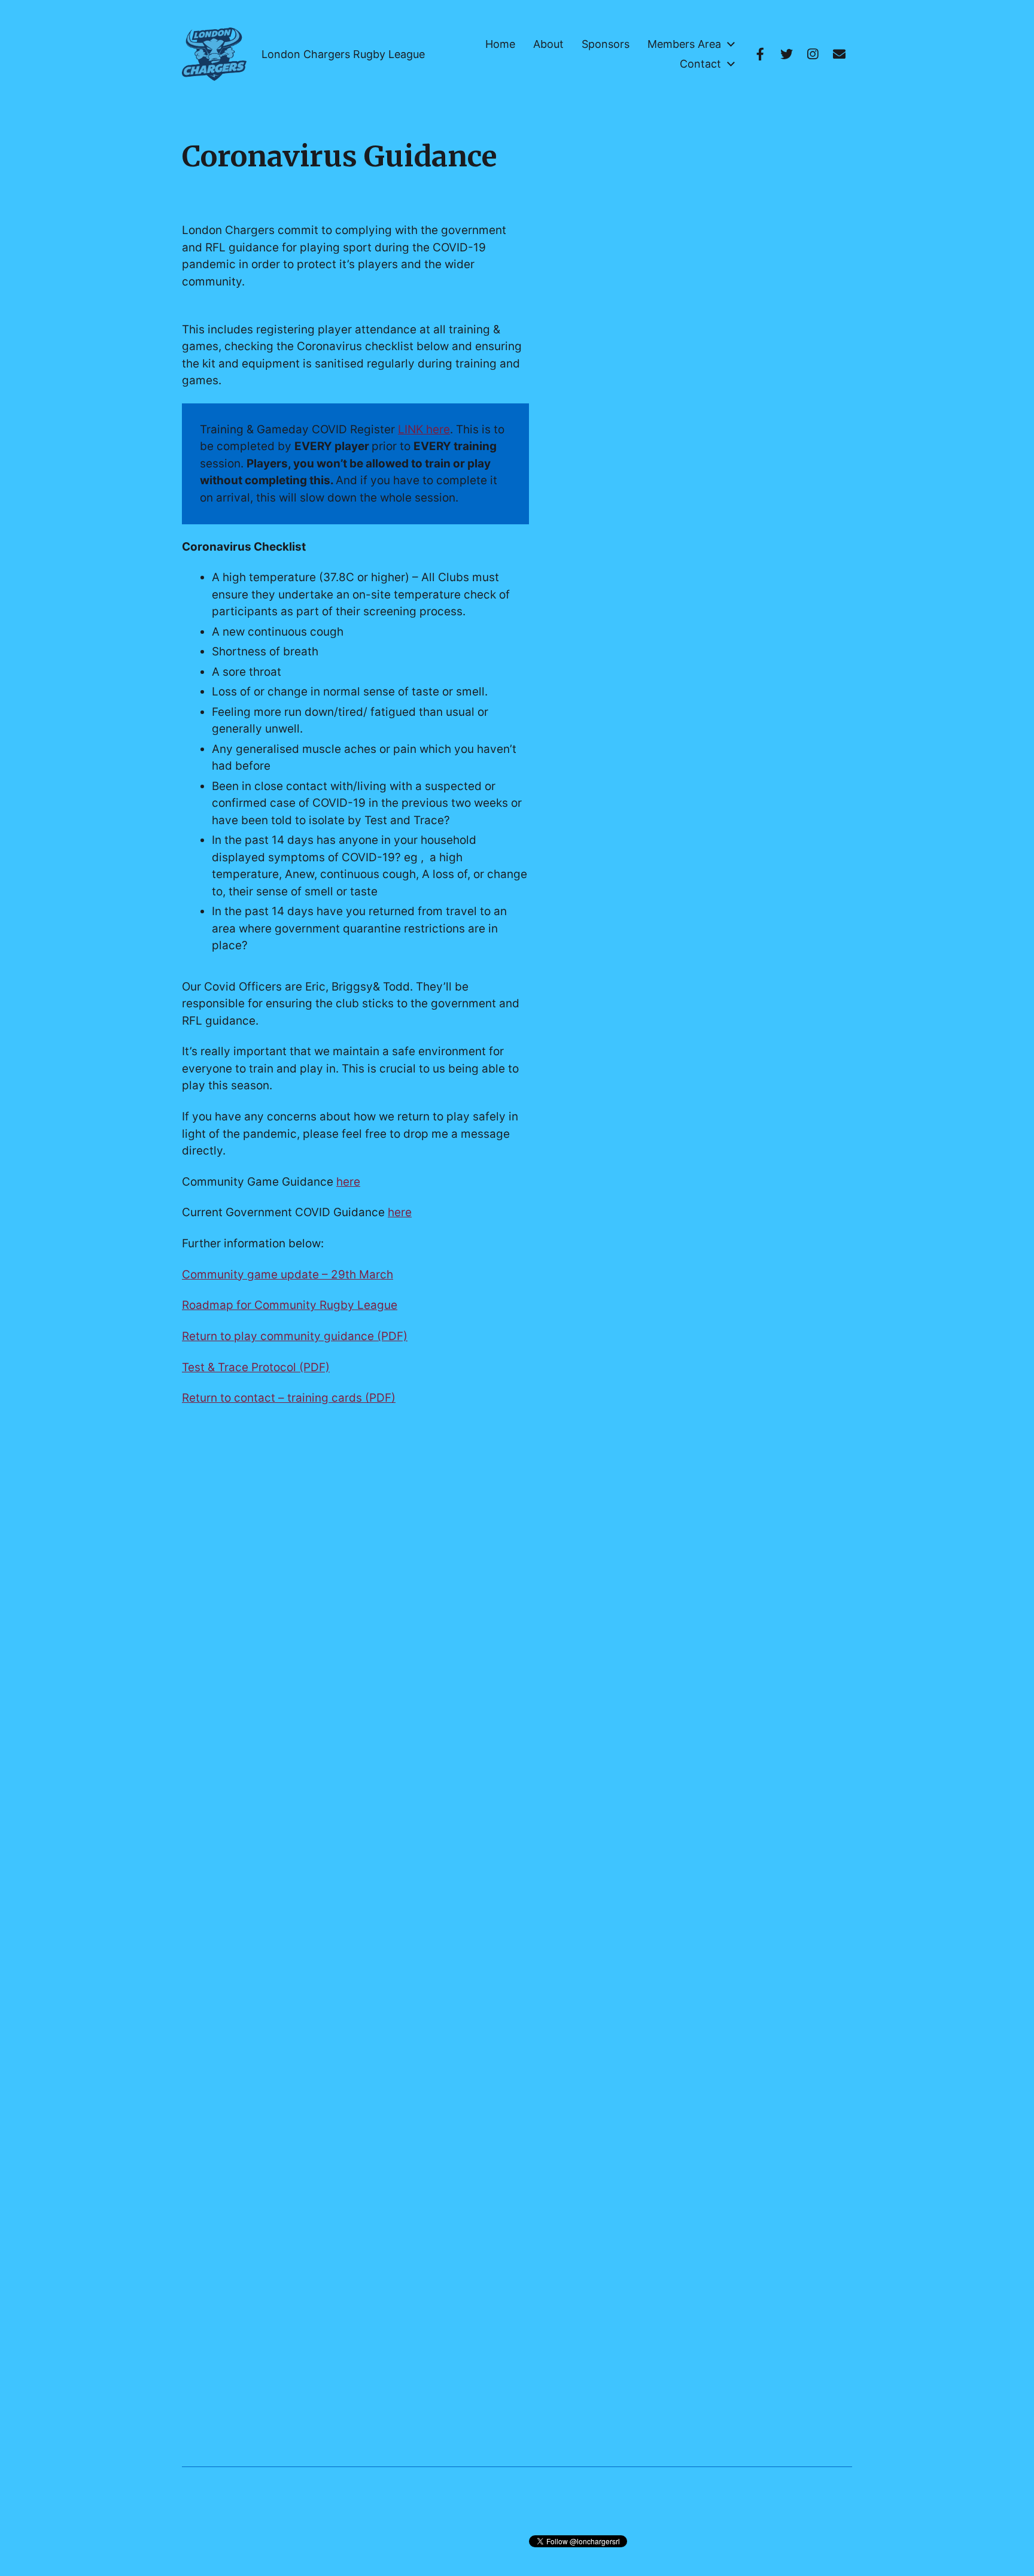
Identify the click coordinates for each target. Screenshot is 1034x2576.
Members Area (684, 44)
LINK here (424, 429)
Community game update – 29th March (288, 1275)
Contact (700, 64)
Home (500, 44)
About (548, 44)
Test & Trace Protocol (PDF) (256, 1367)
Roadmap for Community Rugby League (290, 1305)
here (348, 1182)
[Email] (839, 54)
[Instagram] (813, 54)
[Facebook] (760, 54)
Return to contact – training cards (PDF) (289, 1398)
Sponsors (606, 44)
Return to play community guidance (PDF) (295, 1336)
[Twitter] (786, 54)
